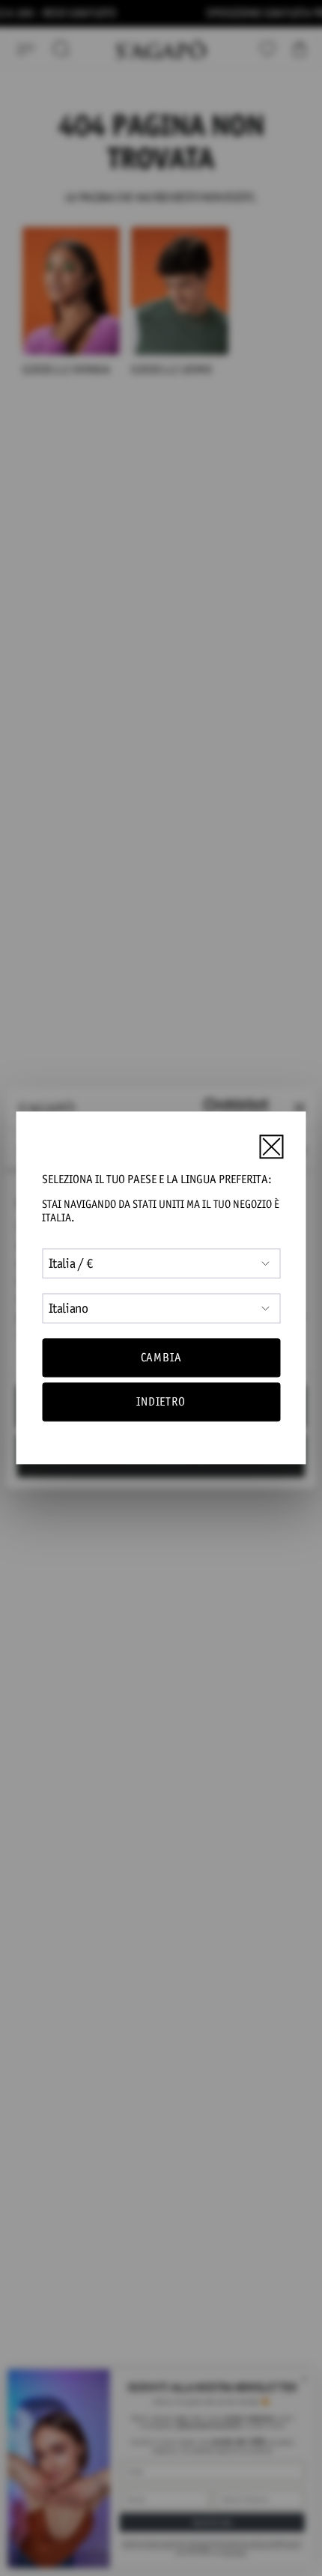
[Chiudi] (271, 1146)
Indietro (161, 1402)
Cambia (161, 1357)
